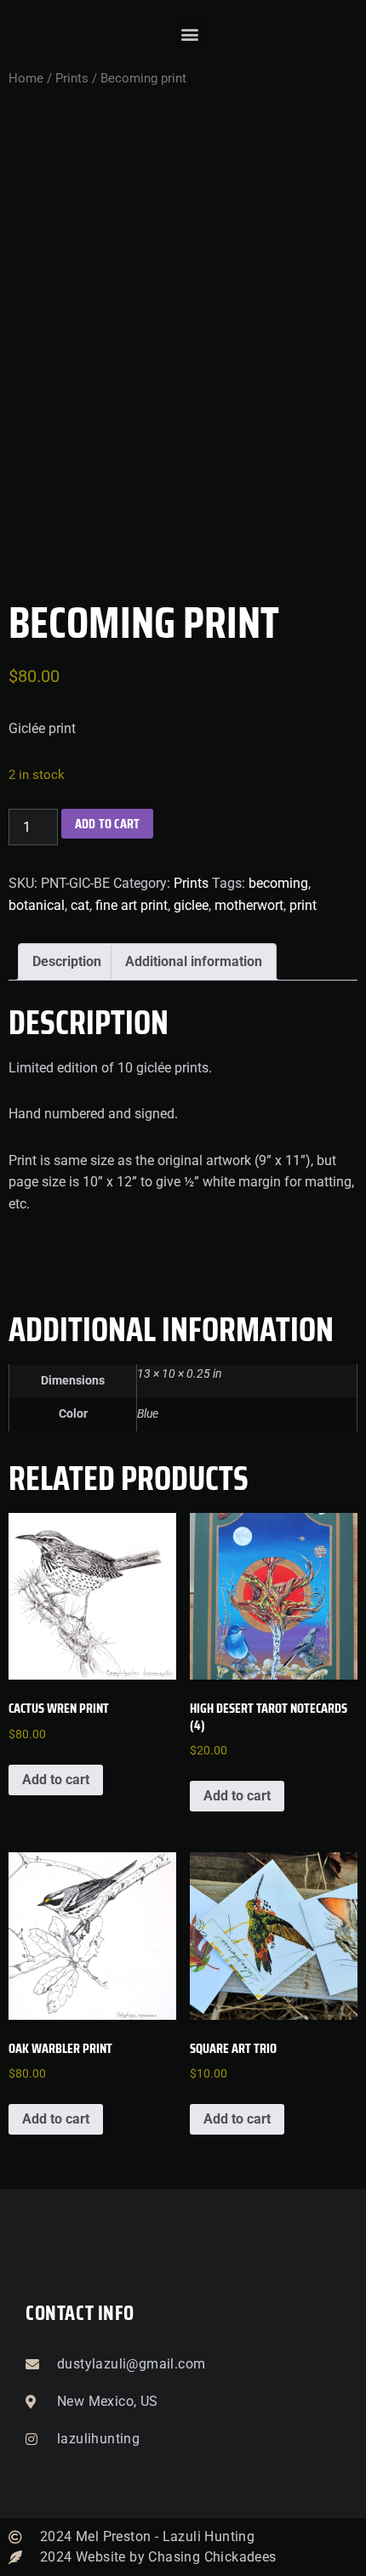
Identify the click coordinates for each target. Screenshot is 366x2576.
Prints (72, 78)
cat (80, 905)
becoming (278, 883)
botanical (37, 905)
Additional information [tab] (194, 961)
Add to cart (107, 824)
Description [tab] (67, 961)
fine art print (132, 905)
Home (26, 78)
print (303, 905)
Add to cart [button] (56, 1780)
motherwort (249, 905)
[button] (189, 34)
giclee (191, 905)
